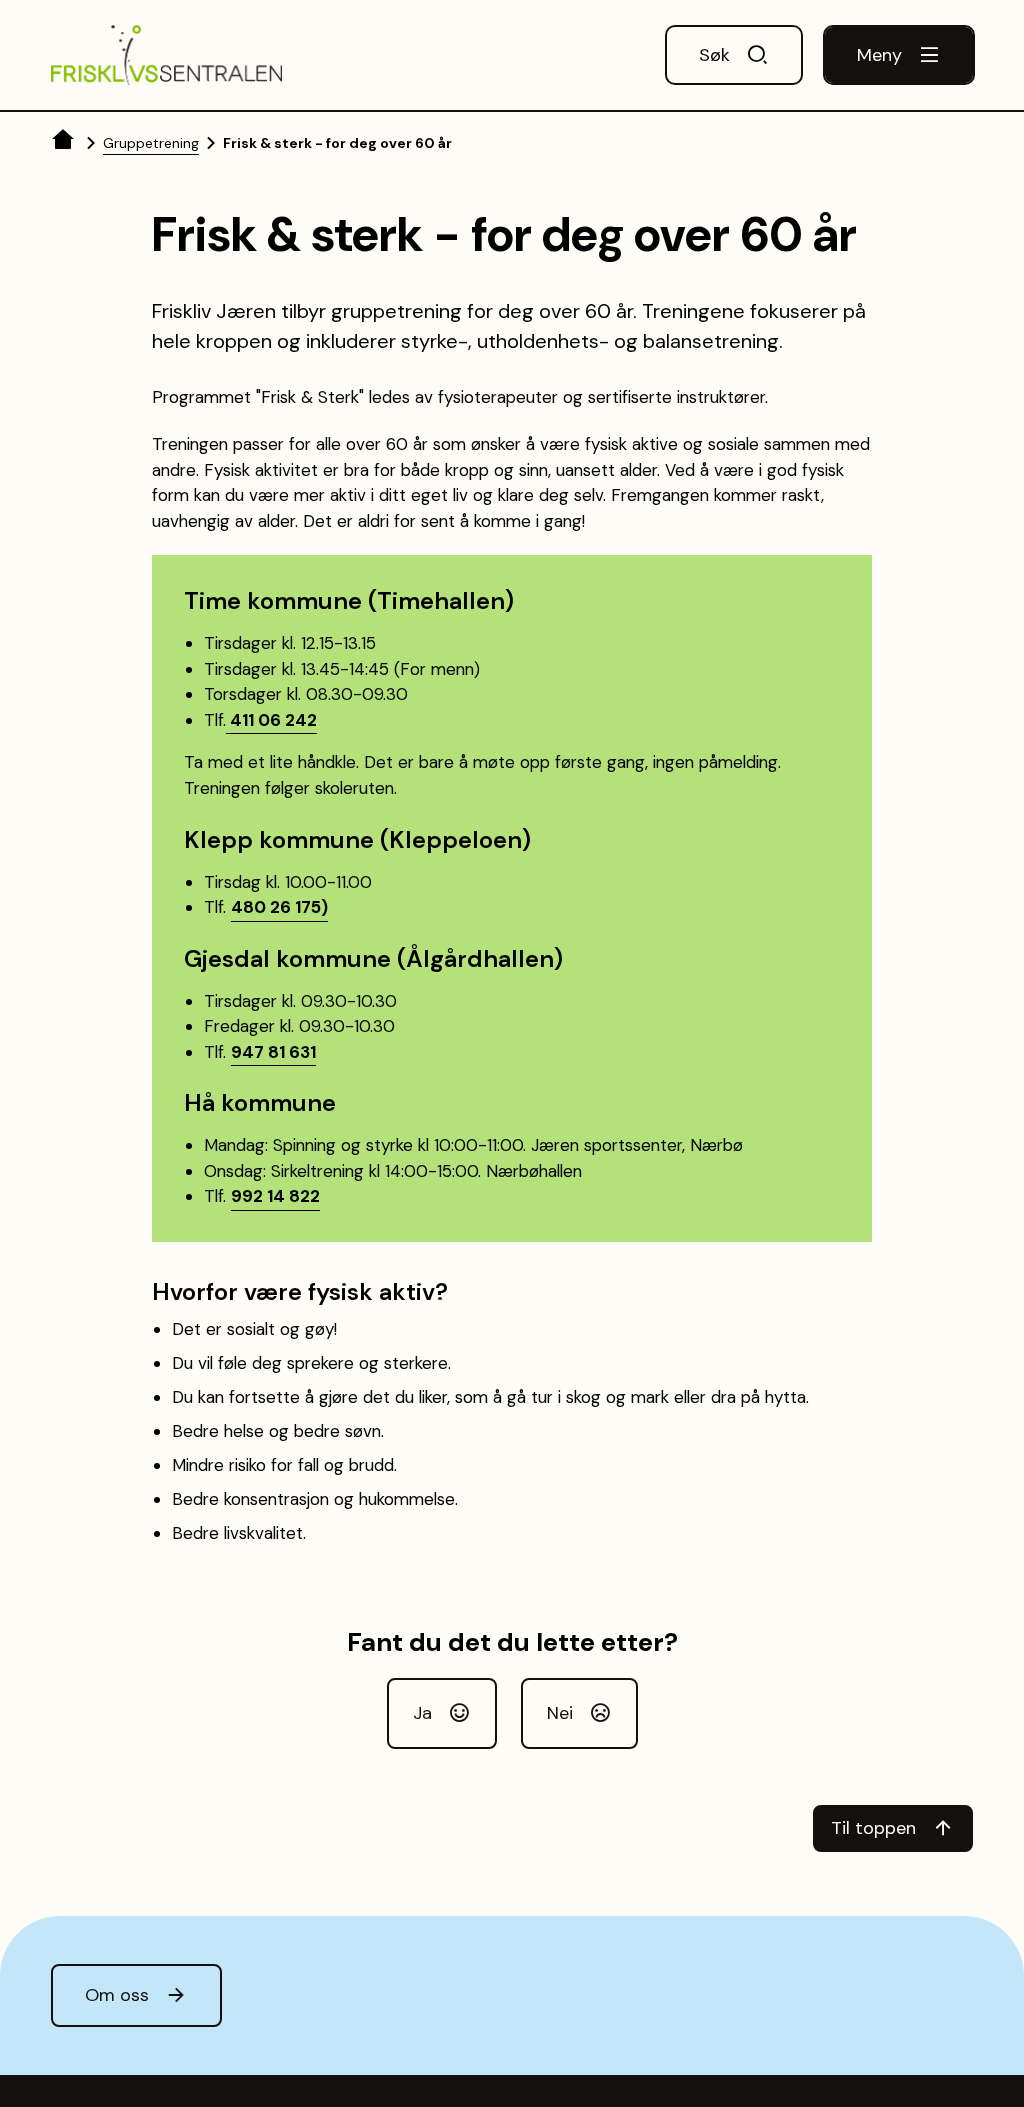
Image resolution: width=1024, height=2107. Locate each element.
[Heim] (65, 143)
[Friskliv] (166, 55)
